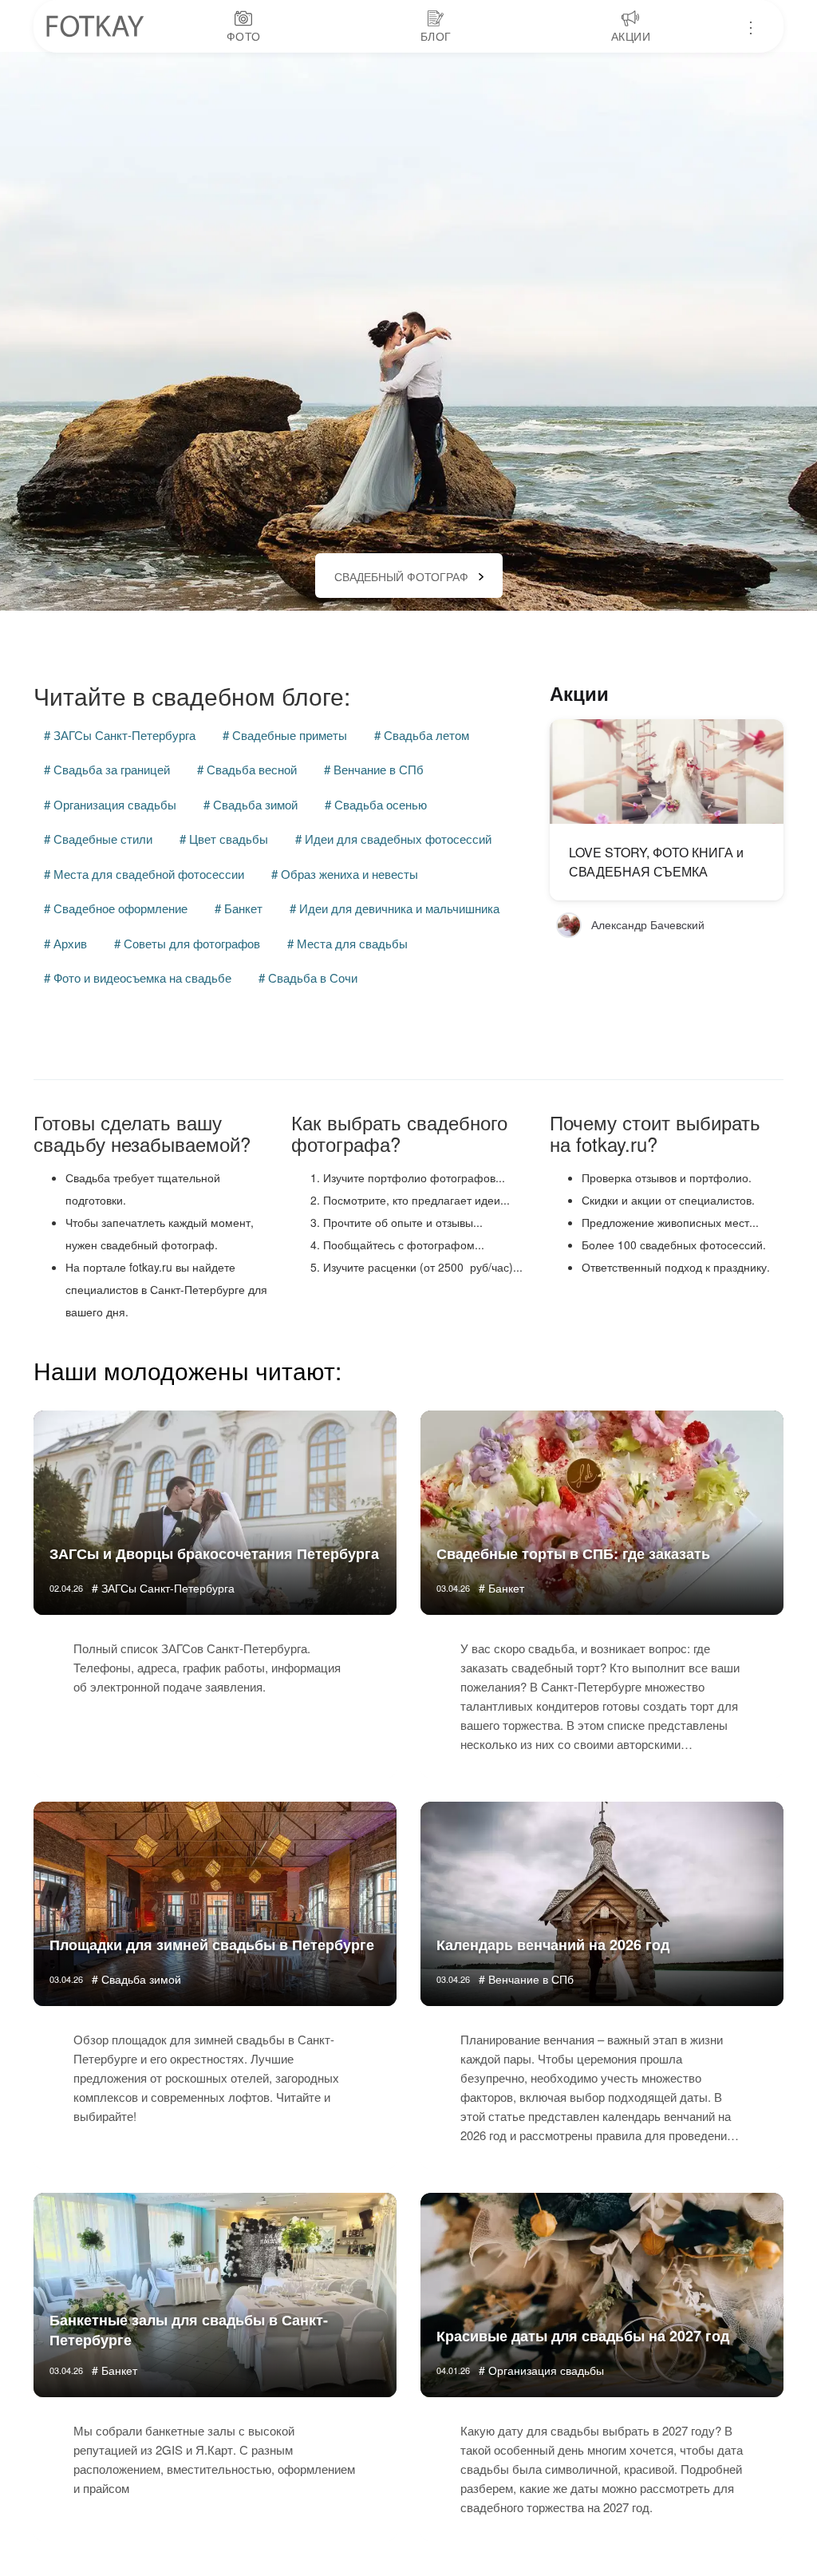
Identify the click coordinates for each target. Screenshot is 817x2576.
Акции (579, 693)
